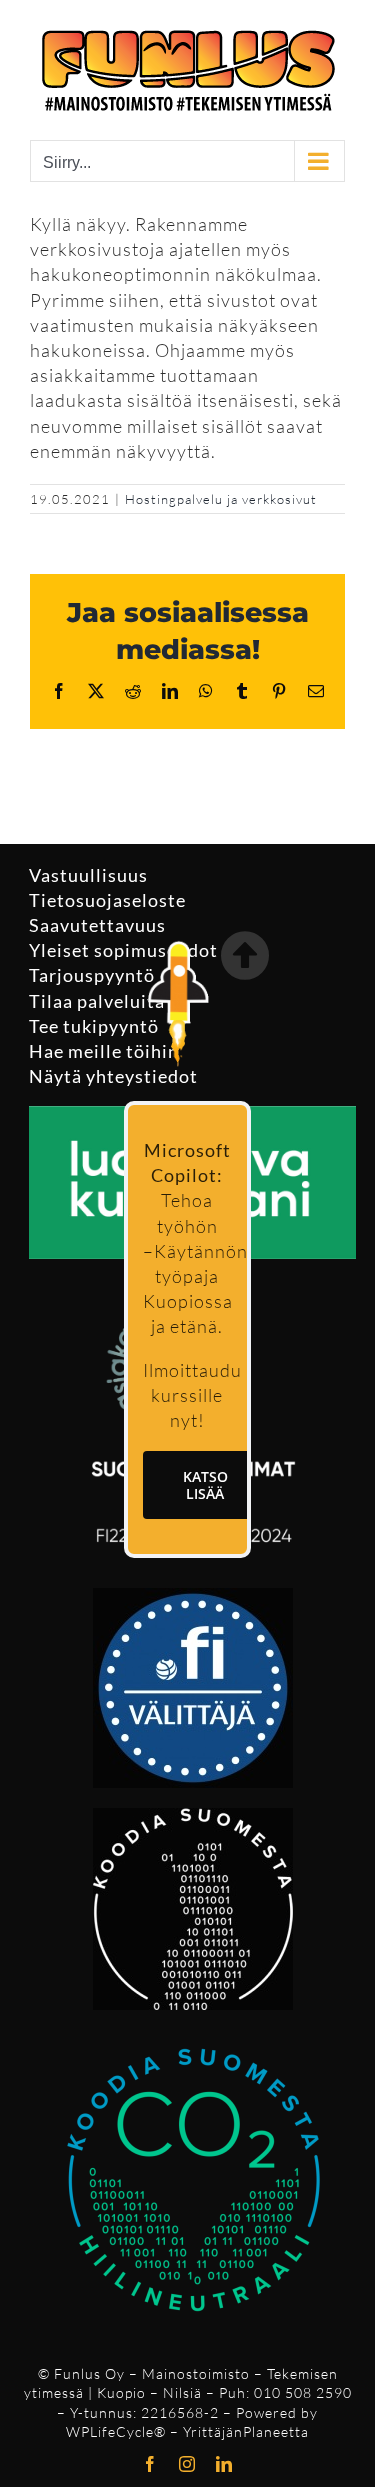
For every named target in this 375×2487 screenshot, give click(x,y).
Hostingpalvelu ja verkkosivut (221, 499)
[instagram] (187, 2464)
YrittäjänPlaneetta (246, 2431)
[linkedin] (224, 2464)
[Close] (245, 955)
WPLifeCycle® (116, 2431)
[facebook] (150, 2464)
